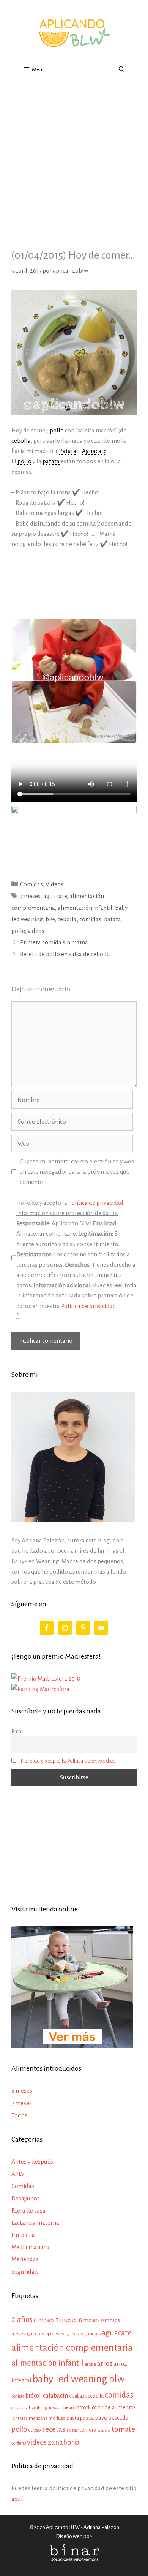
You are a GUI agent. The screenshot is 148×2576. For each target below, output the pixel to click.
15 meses (74, 2334)
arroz (105, 2364)
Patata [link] (68, 451)
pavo (101, 2418)
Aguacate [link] (94, 451)
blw (50, 919)
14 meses (54, 2334)
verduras (19, 2443)
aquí (17, 2499)
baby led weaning (70, 2379)
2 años (22, 2319)
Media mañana (31, 2247)
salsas (72, 2430)
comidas (90, 919)
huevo (67, 2408)
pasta (73, 2418)
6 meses (22, 2091)
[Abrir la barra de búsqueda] (122, 70)
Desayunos (26, 2198)
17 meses (92, 2334)
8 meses (89, 2320)
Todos (19, 2115)
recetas (54, 2429)
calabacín (55, 2395)
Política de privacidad (96, 1203)
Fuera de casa (28, 2211)
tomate (123, 2429)
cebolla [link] (21, 441)
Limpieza (23, 2235)
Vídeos (54, 884)
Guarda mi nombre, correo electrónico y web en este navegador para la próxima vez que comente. (77, 1172)
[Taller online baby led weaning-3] (74, 811)
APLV (18, 2174)
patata (113, 919)
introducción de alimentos (105, 2407)
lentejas (20, 2418)
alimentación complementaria (72, 2348)
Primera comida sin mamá (54, 942)
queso (35, 2430)
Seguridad (25, 2272)
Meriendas (25, 2259)
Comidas (31, 884)
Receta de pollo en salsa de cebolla (65, 954)
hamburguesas (44, 2408)
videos (36, 931)
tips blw (104, 2430)
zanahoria (64, 2442)
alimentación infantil (85, 908)
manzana (38, 2418)
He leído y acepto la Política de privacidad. (68, 1761)
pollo (18, 931)
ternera (88, 2430)
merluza (57, 2418)
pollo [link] (57, 430)
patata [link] (51, 461)
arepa (90, 2364)
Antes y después (32, 2162)
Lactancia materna (35, 2223)
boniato (18, 2396)
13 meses (35, 2334)
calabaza (78, 2396)
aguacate (55, 896)
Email (17, 1731)
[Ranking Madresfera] (40, 1689)
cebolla (67, 919)
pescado (118, 2418)
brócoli (34, 2396)
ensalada (20, 2408)
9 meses (110, 2320)
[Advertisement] (74, 159)
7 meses (30, 896)
